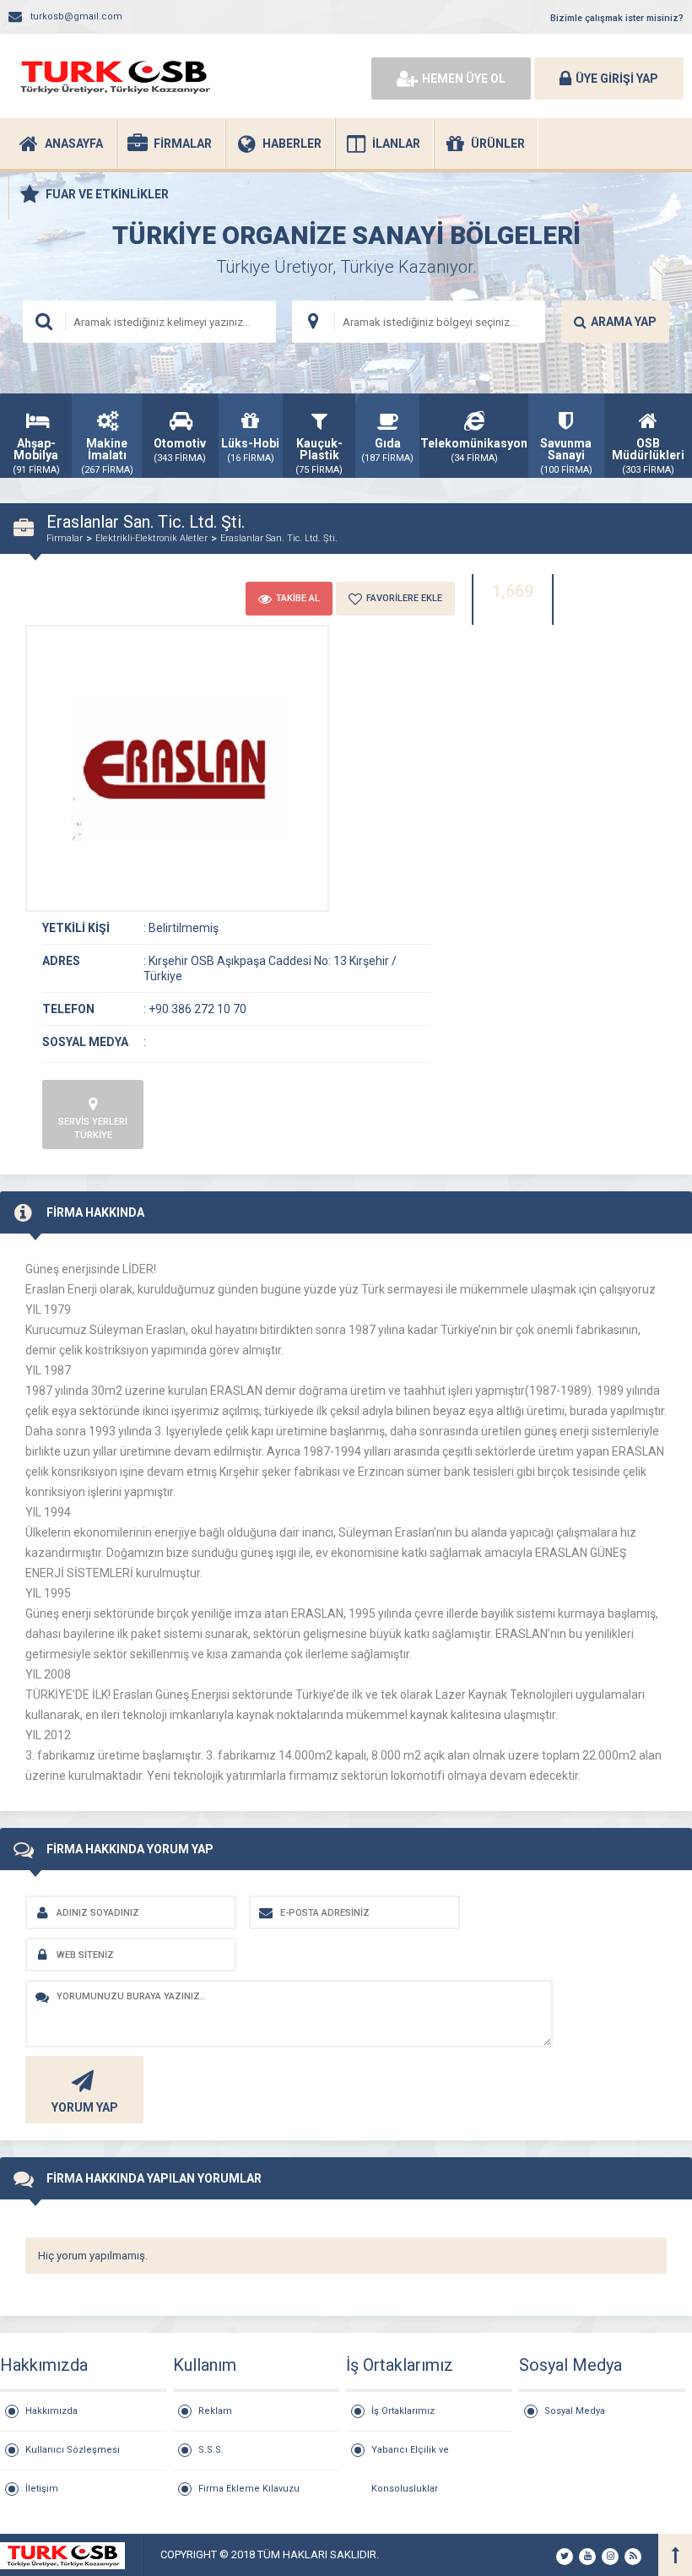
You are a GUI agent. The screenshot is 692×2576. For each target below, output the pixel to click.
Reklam (215, 2411)
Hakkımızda (51, 2411)
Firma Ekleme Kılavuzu (249, 2489)
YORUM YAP (85, 2107)
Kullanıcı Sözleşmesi (73, 2450)
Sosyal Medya (575, 2411)
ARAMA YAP (624, 322)
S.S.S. (211, 2450)
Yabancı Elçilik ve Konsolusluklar (410, 2457)
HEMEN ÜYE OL (464, 79)
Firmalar (65, 538)
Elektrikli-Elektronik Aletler (151, 538)
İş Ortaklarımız (403, 2411)
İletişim (42, 2489)
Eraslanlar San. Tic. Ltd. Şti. (279, 538)
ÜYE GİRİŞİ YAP (617, 79)
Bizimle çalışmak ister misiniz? (617, 18)
